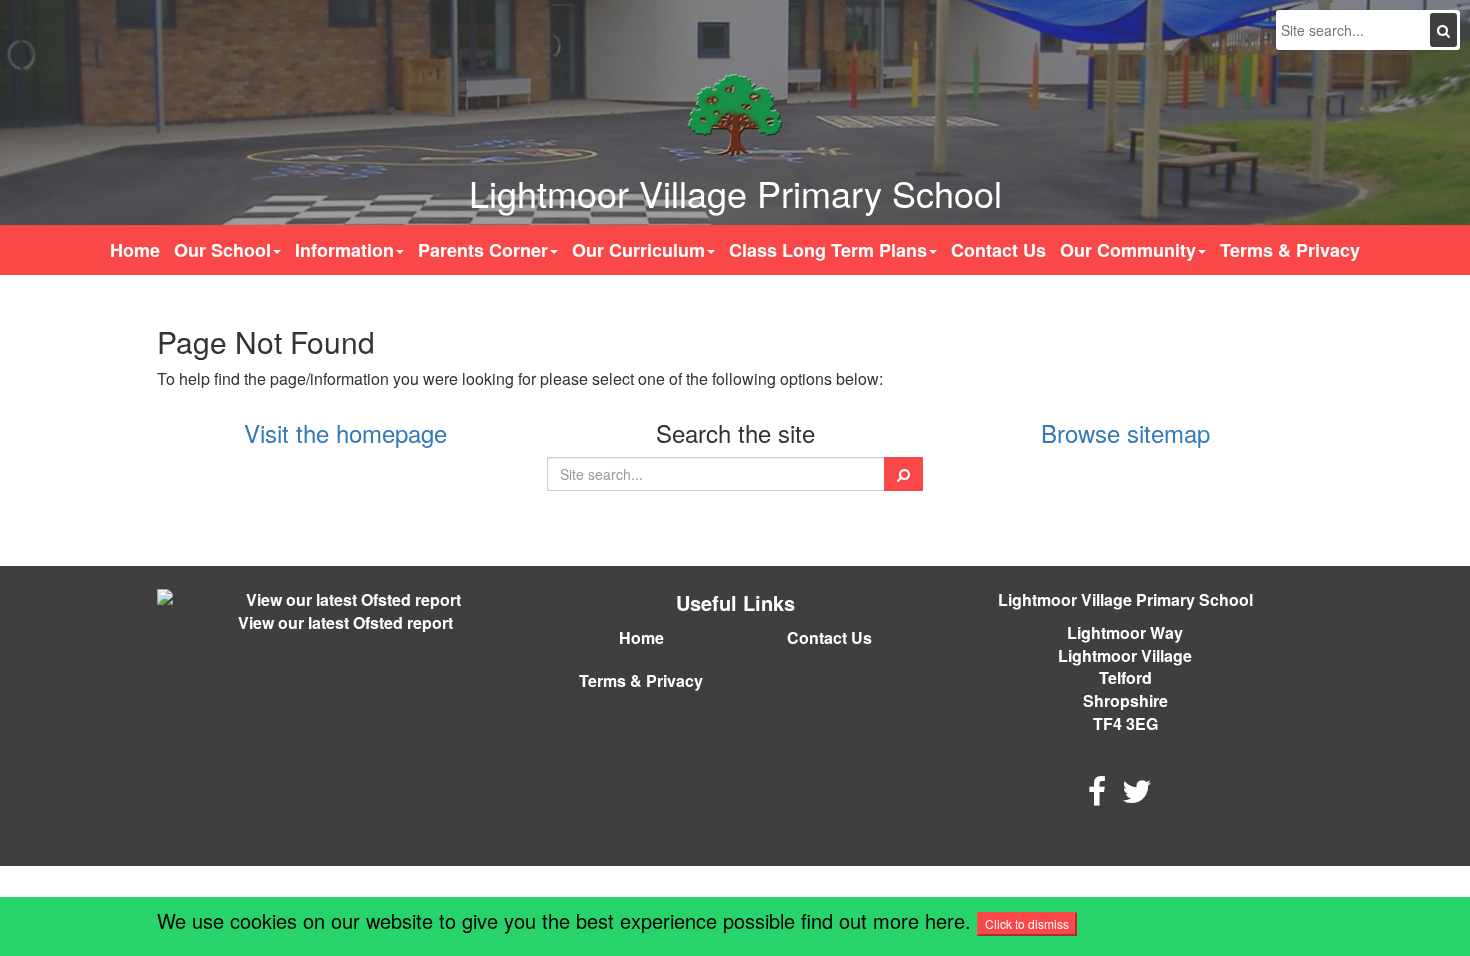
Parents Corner (483, 250)
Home (135, 250)
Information (344, 250)
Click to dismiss (1027, 923)
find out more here (883, 920)
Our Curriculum (638, 250)
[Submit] (1443, 30)
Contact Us (998, 250)
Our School (222, 250)
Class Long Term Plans (828, 250)
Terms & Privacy (1290, 250)
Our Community (1128, 250)
